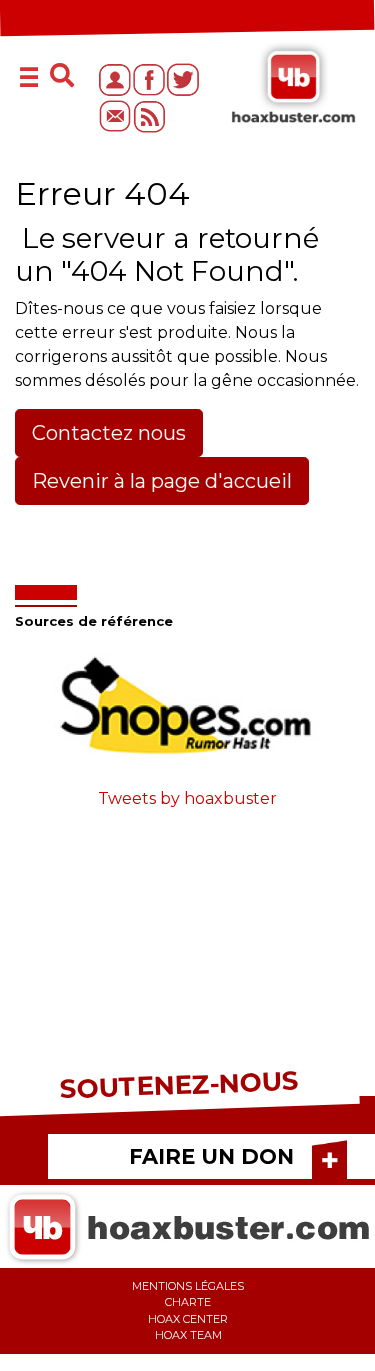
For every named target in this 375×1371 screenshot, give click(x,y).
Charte (188, 1302)
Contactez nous (109, 433)
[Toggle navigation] (31, 79)
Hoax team (188, 1335)
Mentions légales (188, 1286)
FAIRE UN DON (211, 1156)
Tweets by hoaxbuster (187, 798)
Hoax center (188, 1319)
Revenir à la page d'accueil (162, 481)
